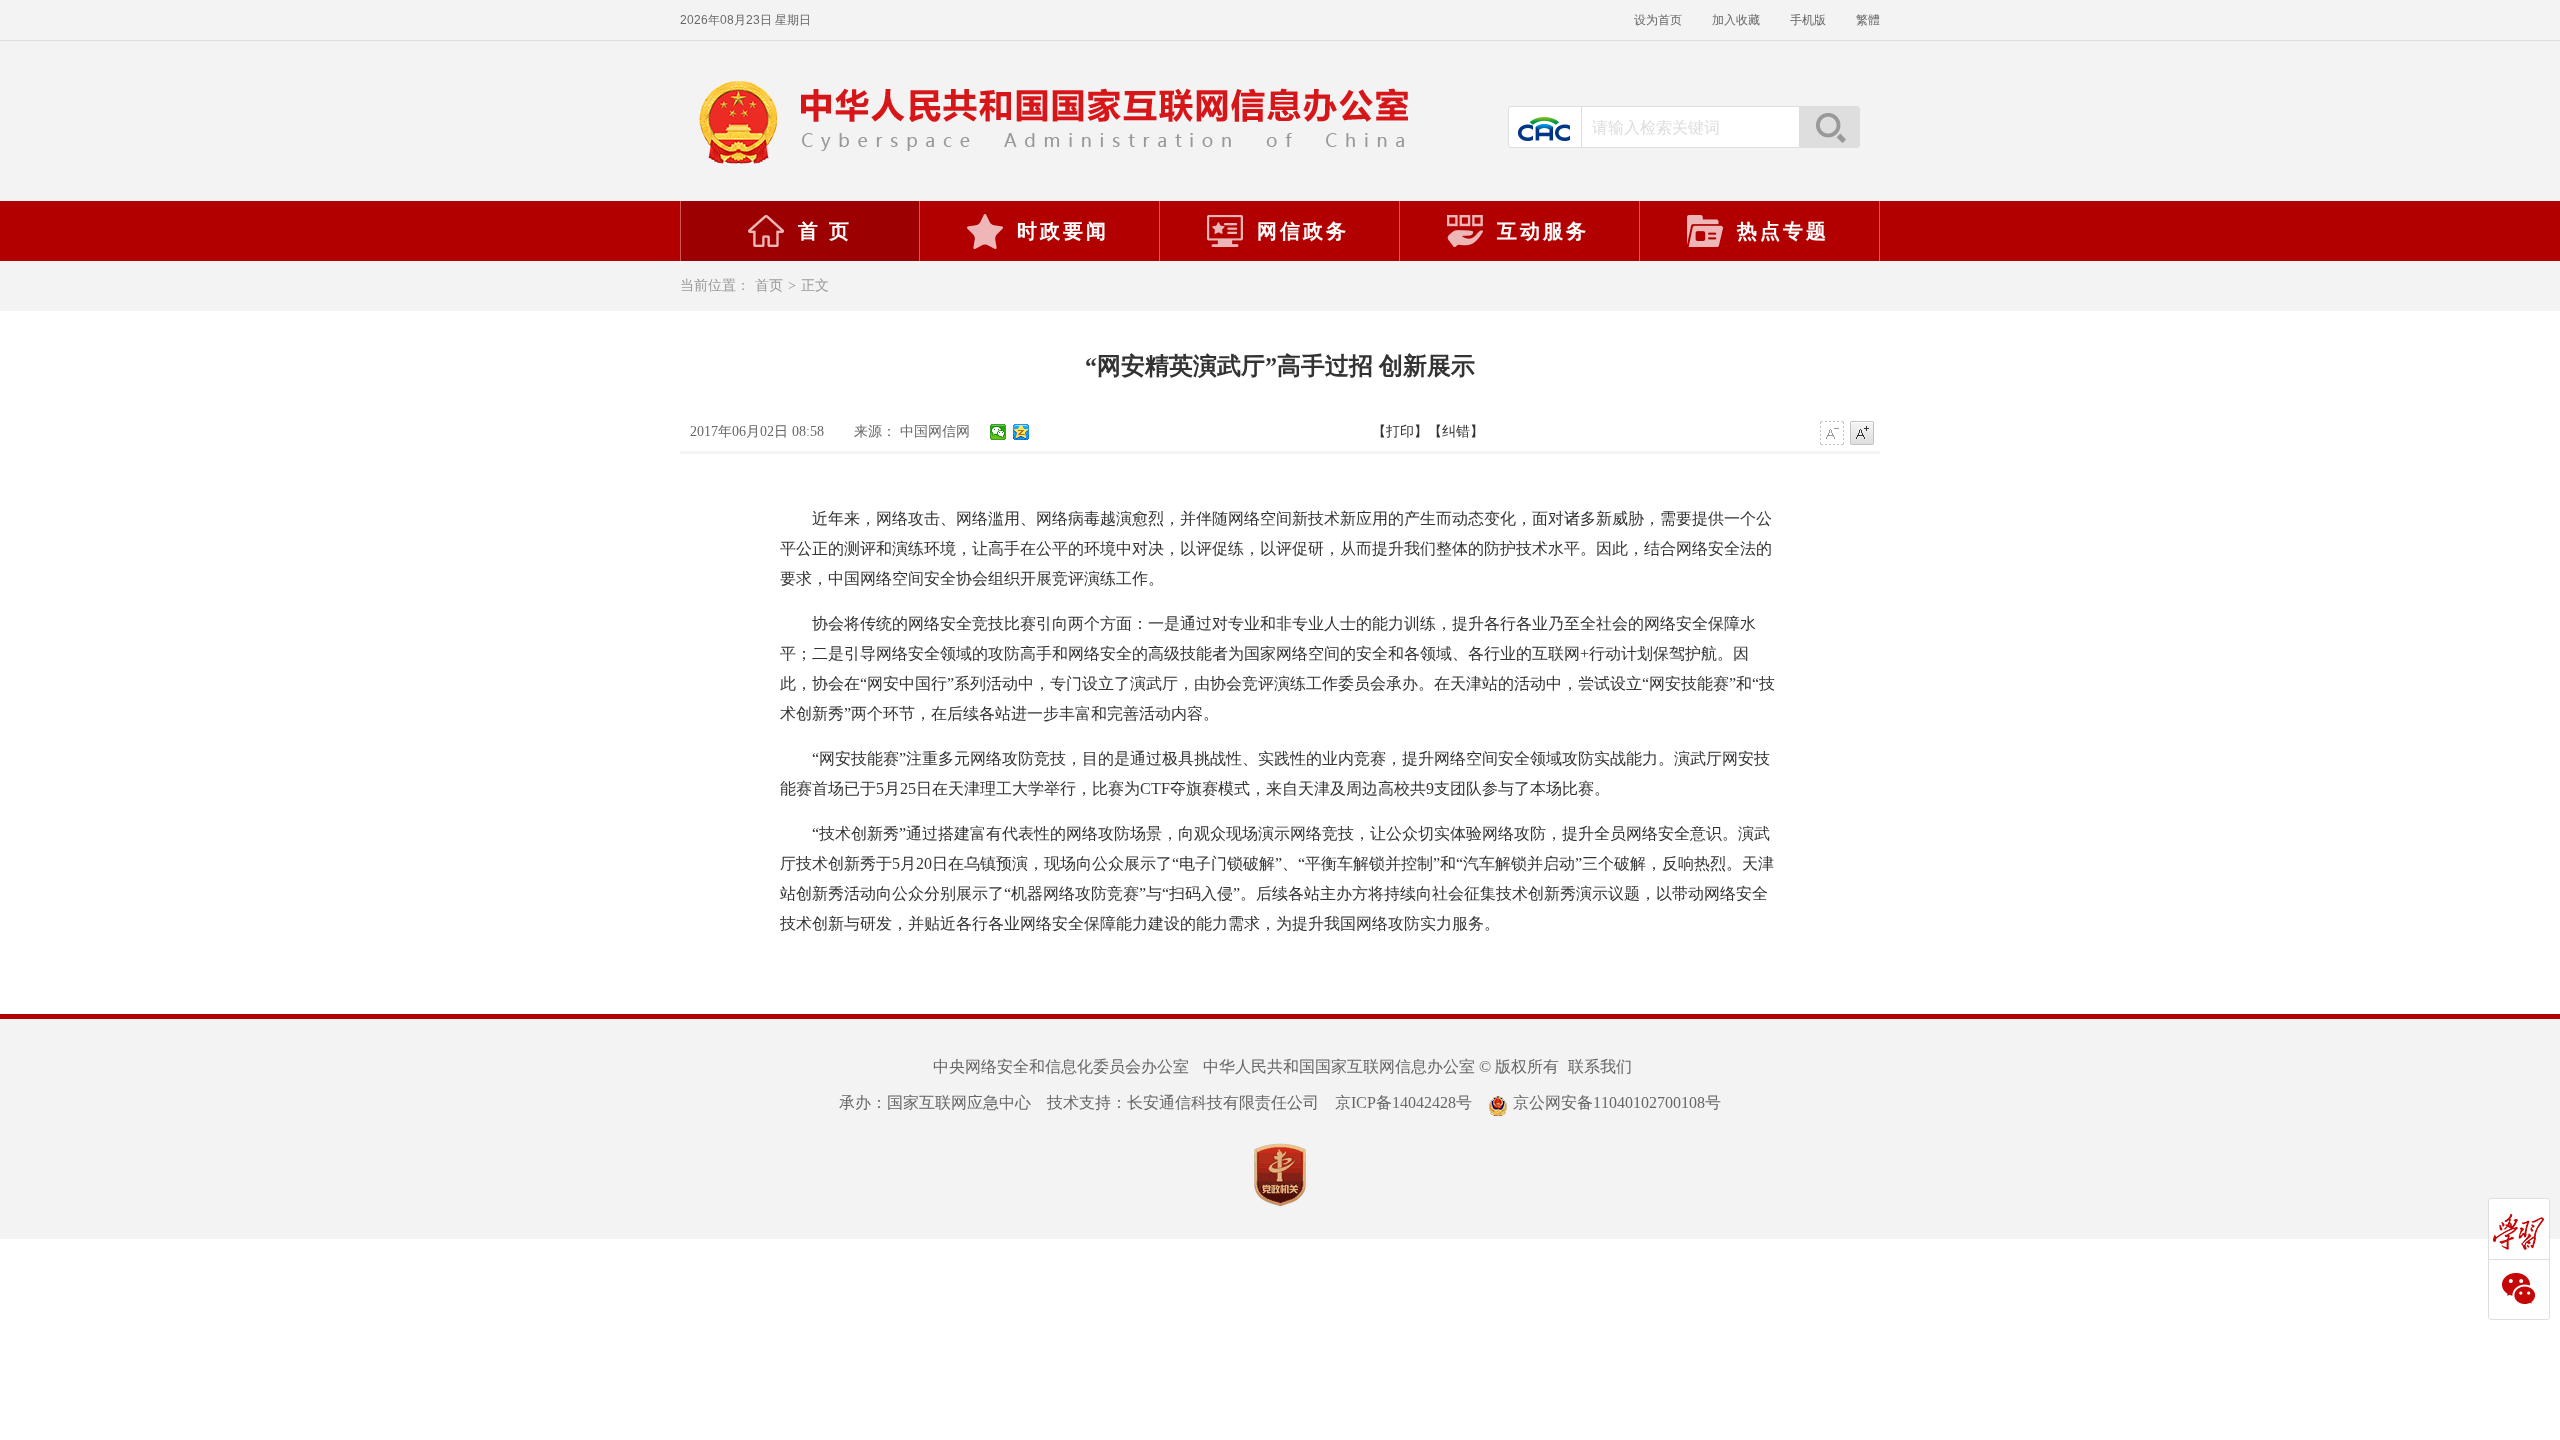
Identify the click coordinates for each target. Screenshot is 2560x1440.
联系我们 (1600, 1066)
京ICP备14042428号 (1403, 1102)
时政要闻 (1063, 231)
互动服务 (1543, 231)
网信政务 (1303, 231)
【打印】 (1400, 431)
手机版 (1808, 20)
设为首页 (1658, 20)
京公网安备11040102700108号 (1617, 1102)
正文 (815, 285)
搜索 (1829, 127)
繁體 (1868, 20)
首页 (769, 285)
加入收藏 (1736, 20)
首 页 (825, 231)
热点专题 (1783, 231)
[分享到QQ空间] (1021, 432)
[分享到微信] (998, 432)
